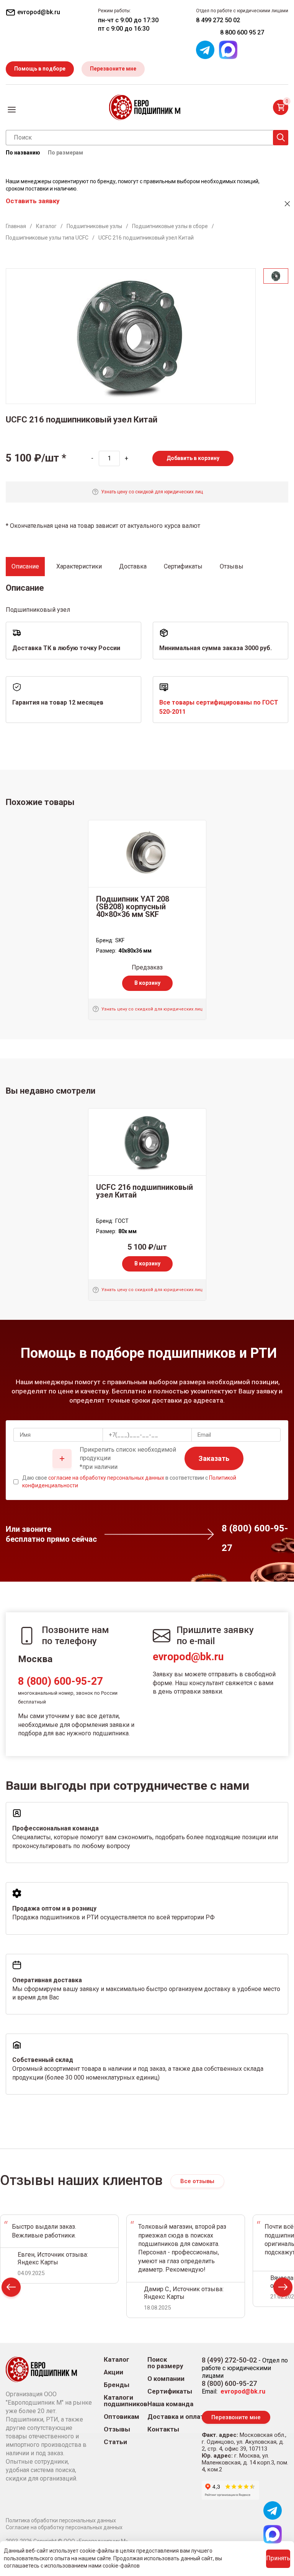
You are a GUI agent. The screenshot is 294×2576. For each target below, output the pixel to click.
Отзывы (117, 2429)
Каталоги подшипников (126, 2401)
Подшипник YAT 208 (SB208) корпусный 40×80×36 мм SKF (133, 907)
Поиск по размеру (165, 2363)
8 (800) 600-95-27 (60, 1681)
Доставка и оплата (177, 2417)
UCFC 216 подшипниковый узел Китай (145, 1191)
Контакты (163, 2429)
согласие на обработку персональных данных (106, 1478)
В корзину (147, 983)
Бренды (117, 2385)
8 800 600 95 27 (242, 32)
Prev (11, 2289)
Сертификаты (170, 2391)
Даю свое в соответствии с (129, 1482)
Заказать (214, 1458)
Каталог (117, 2360)
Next (283, 2289)
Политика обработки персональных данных (61, 2520)
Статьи (115, 2442)
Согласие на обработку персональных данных (64, 2527)
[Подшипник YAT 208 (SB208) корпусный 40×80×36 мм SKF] (147, 854)
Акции (114, 2372)
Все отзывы (197, 2181)
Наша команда (170, 2404)
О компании (166, 2379)
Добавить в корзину (193, 458)
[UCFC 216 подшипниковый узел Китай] (147, 1142)
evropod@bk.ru (188, 1657)
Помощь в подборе (40, 69)
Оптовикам (122, 2417)
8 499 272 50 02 (218, 20)
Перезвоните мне (113, 69)
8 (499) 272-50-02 (229, 2360)
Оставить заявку (33, 201)
